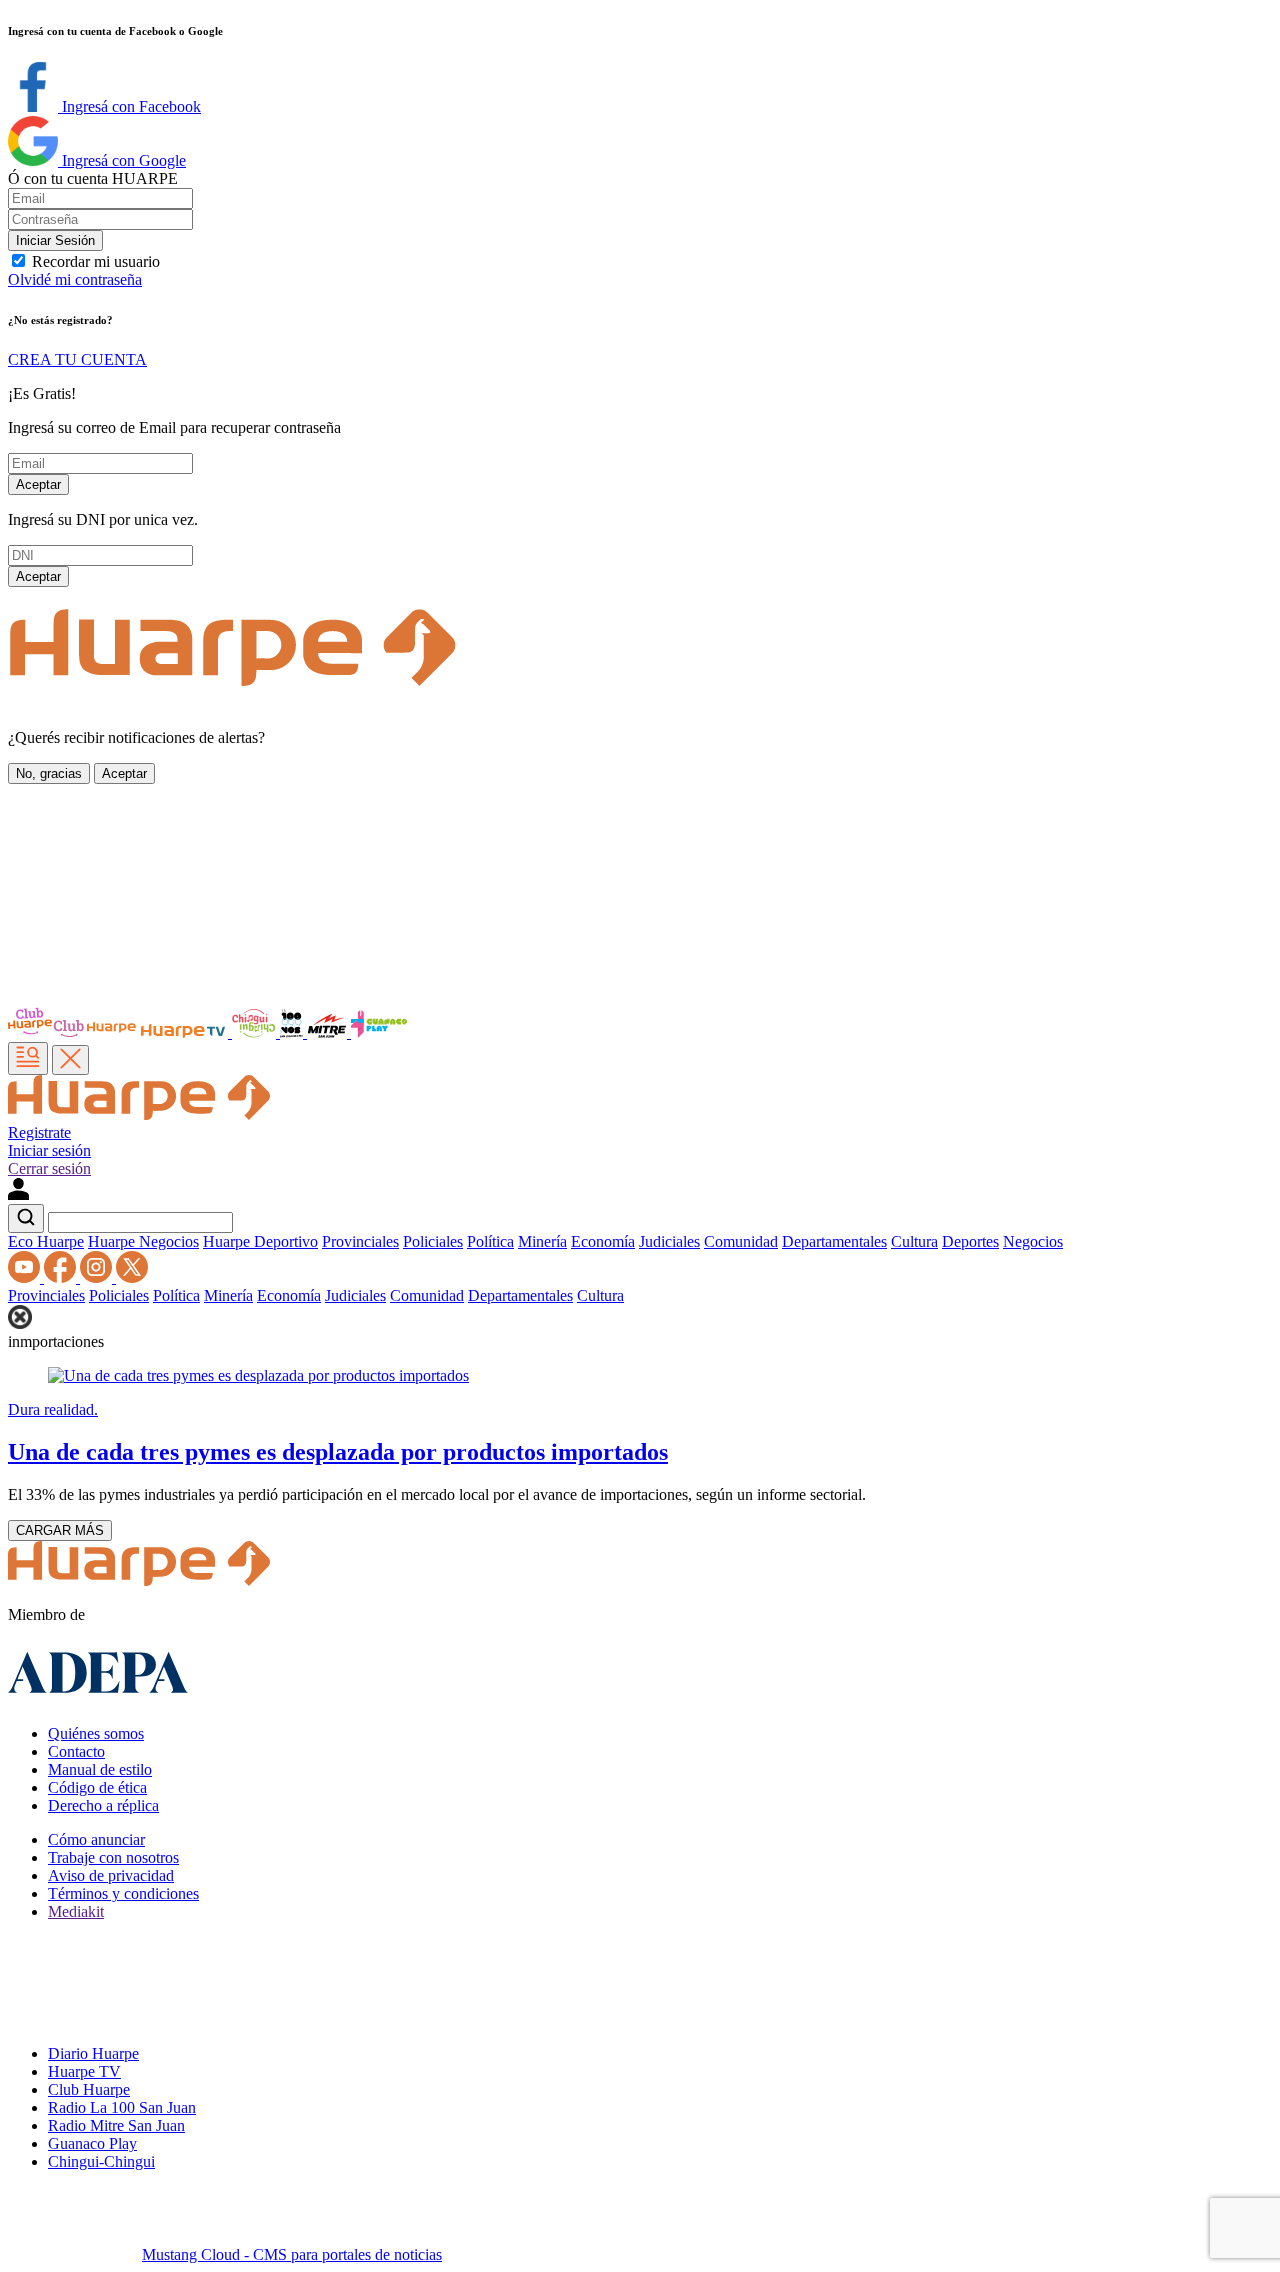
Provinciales (360, 1241)
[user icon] (18, 1194)
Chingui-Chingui (101, 2161)
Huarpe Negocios (143, 1241)
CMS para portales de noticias (292, 2254)
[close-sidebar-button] (70, 1060)
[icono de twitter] (132, 1277)
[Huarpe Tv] (185, 1032)
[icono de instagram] (98, 1277)
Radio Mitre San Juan (116, 2125)
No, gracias (49, 773)
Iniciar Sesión (55, 240)
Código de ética (97, 1787)
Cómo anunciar (96, 1839)
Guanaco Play (92, 2143)
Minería (542, 1241)
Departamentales (834, 1241)
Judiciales (669, 1241)
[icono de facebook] (62, 1277)
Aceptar (38, 484)
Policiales (433, 1241)
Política (490, 1241)
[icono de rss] (26, 1277)
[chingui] (256, 1032)
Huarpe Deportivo (260, 1241)
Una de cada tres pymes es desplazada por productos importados (338, 1452)
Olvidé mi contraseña (75, 279)
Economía (603, 1241)
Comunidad (741, 1241)
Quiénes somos (96, 1733)
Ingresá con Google (122, 160)
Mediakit (76, 1911)
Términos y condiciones (123, 1893)
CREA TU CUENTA (77, 359)
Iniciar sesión (49, 1150)
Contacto (76, 1751)
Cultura (914, 1241)
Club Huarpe (89, 2089)
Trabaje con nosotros (113, 1857)
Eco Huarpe (46, 1241)
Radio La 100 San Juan (122, 2107)
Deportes (970, 1241)
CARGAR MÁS (60, 1530)
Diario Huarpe (93, 2053)
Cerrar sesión (49, 1168)
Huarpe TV (84, 2071)
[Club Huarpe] (73, 1032)
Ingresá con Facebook (129, 106)
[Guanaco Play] (379, 1032)
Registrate (39, 1132)
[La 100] (293, 1032)
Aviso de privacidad (111, 1875)
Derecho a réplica (103, 1805)
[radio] (329, 1032)
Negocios (1033, 1241)
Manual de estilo (100, 1769)
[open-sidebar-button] (28, 1058)
